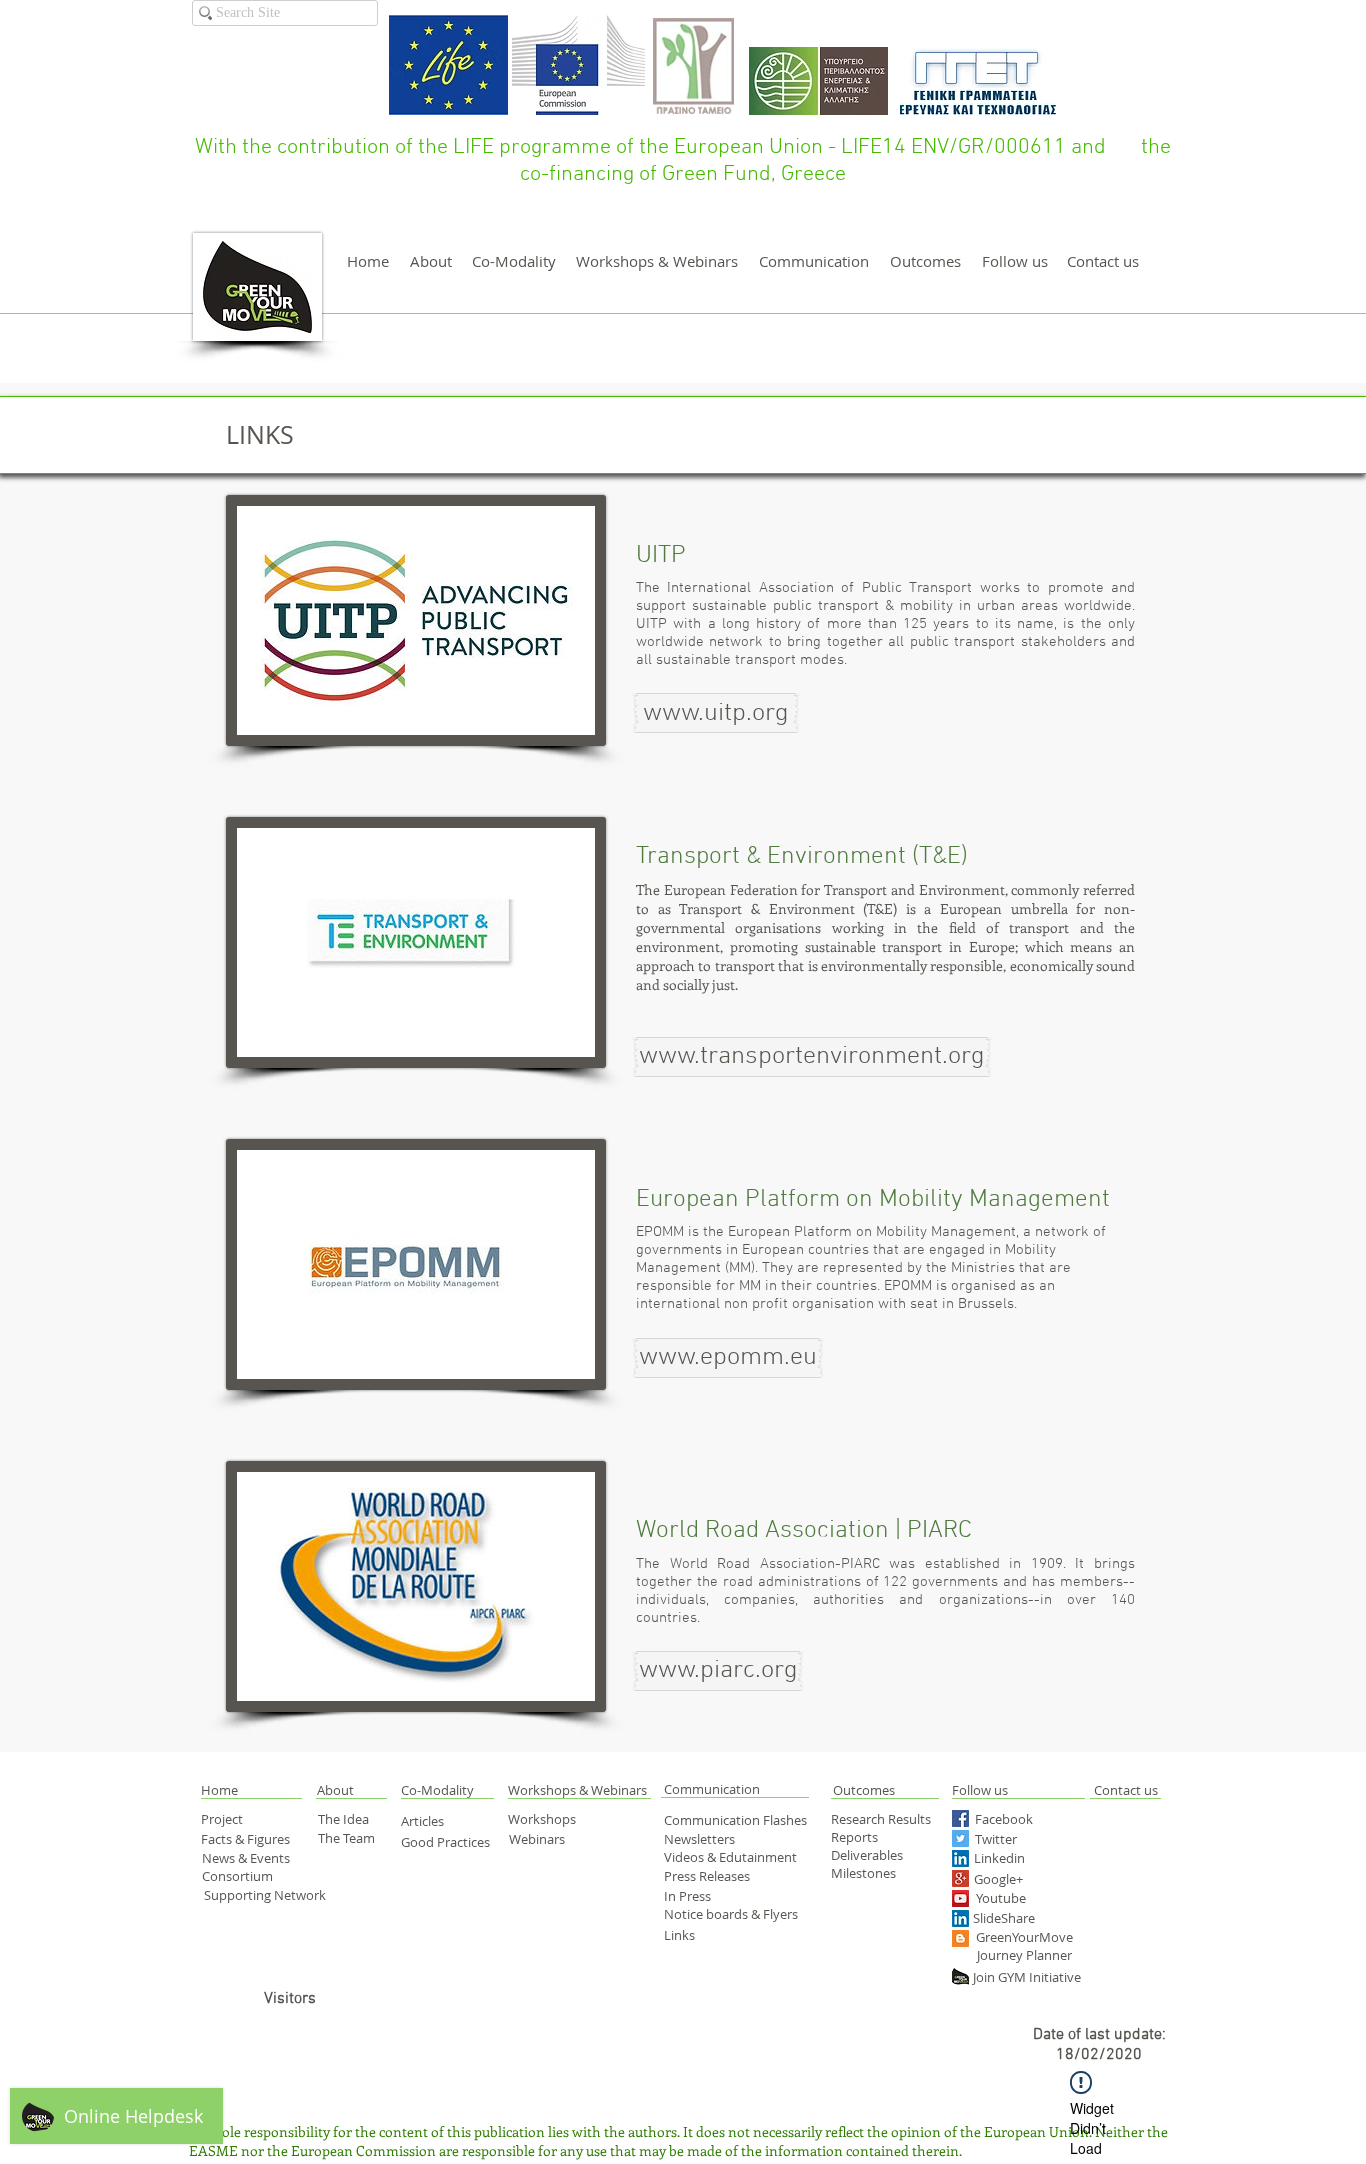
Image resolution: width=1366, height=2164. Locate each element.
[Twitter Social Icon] (960, 1838)
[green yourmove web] (960, 1976)
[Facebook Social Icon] (960, 1818)
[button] (716, 713)
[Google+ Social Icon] (960, 1878)
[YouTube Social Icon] (960, 1898)
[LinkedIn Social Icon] (960, 1858)
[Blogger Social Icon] (960, 1938)
